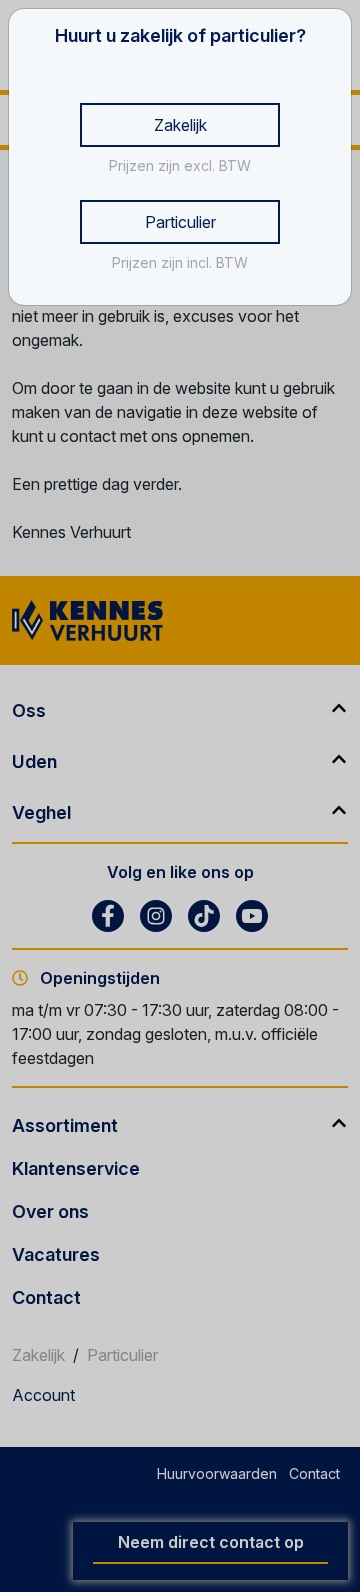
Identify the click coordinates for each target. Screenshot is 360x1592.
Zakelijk (180, 125)
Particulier (180, 222)
